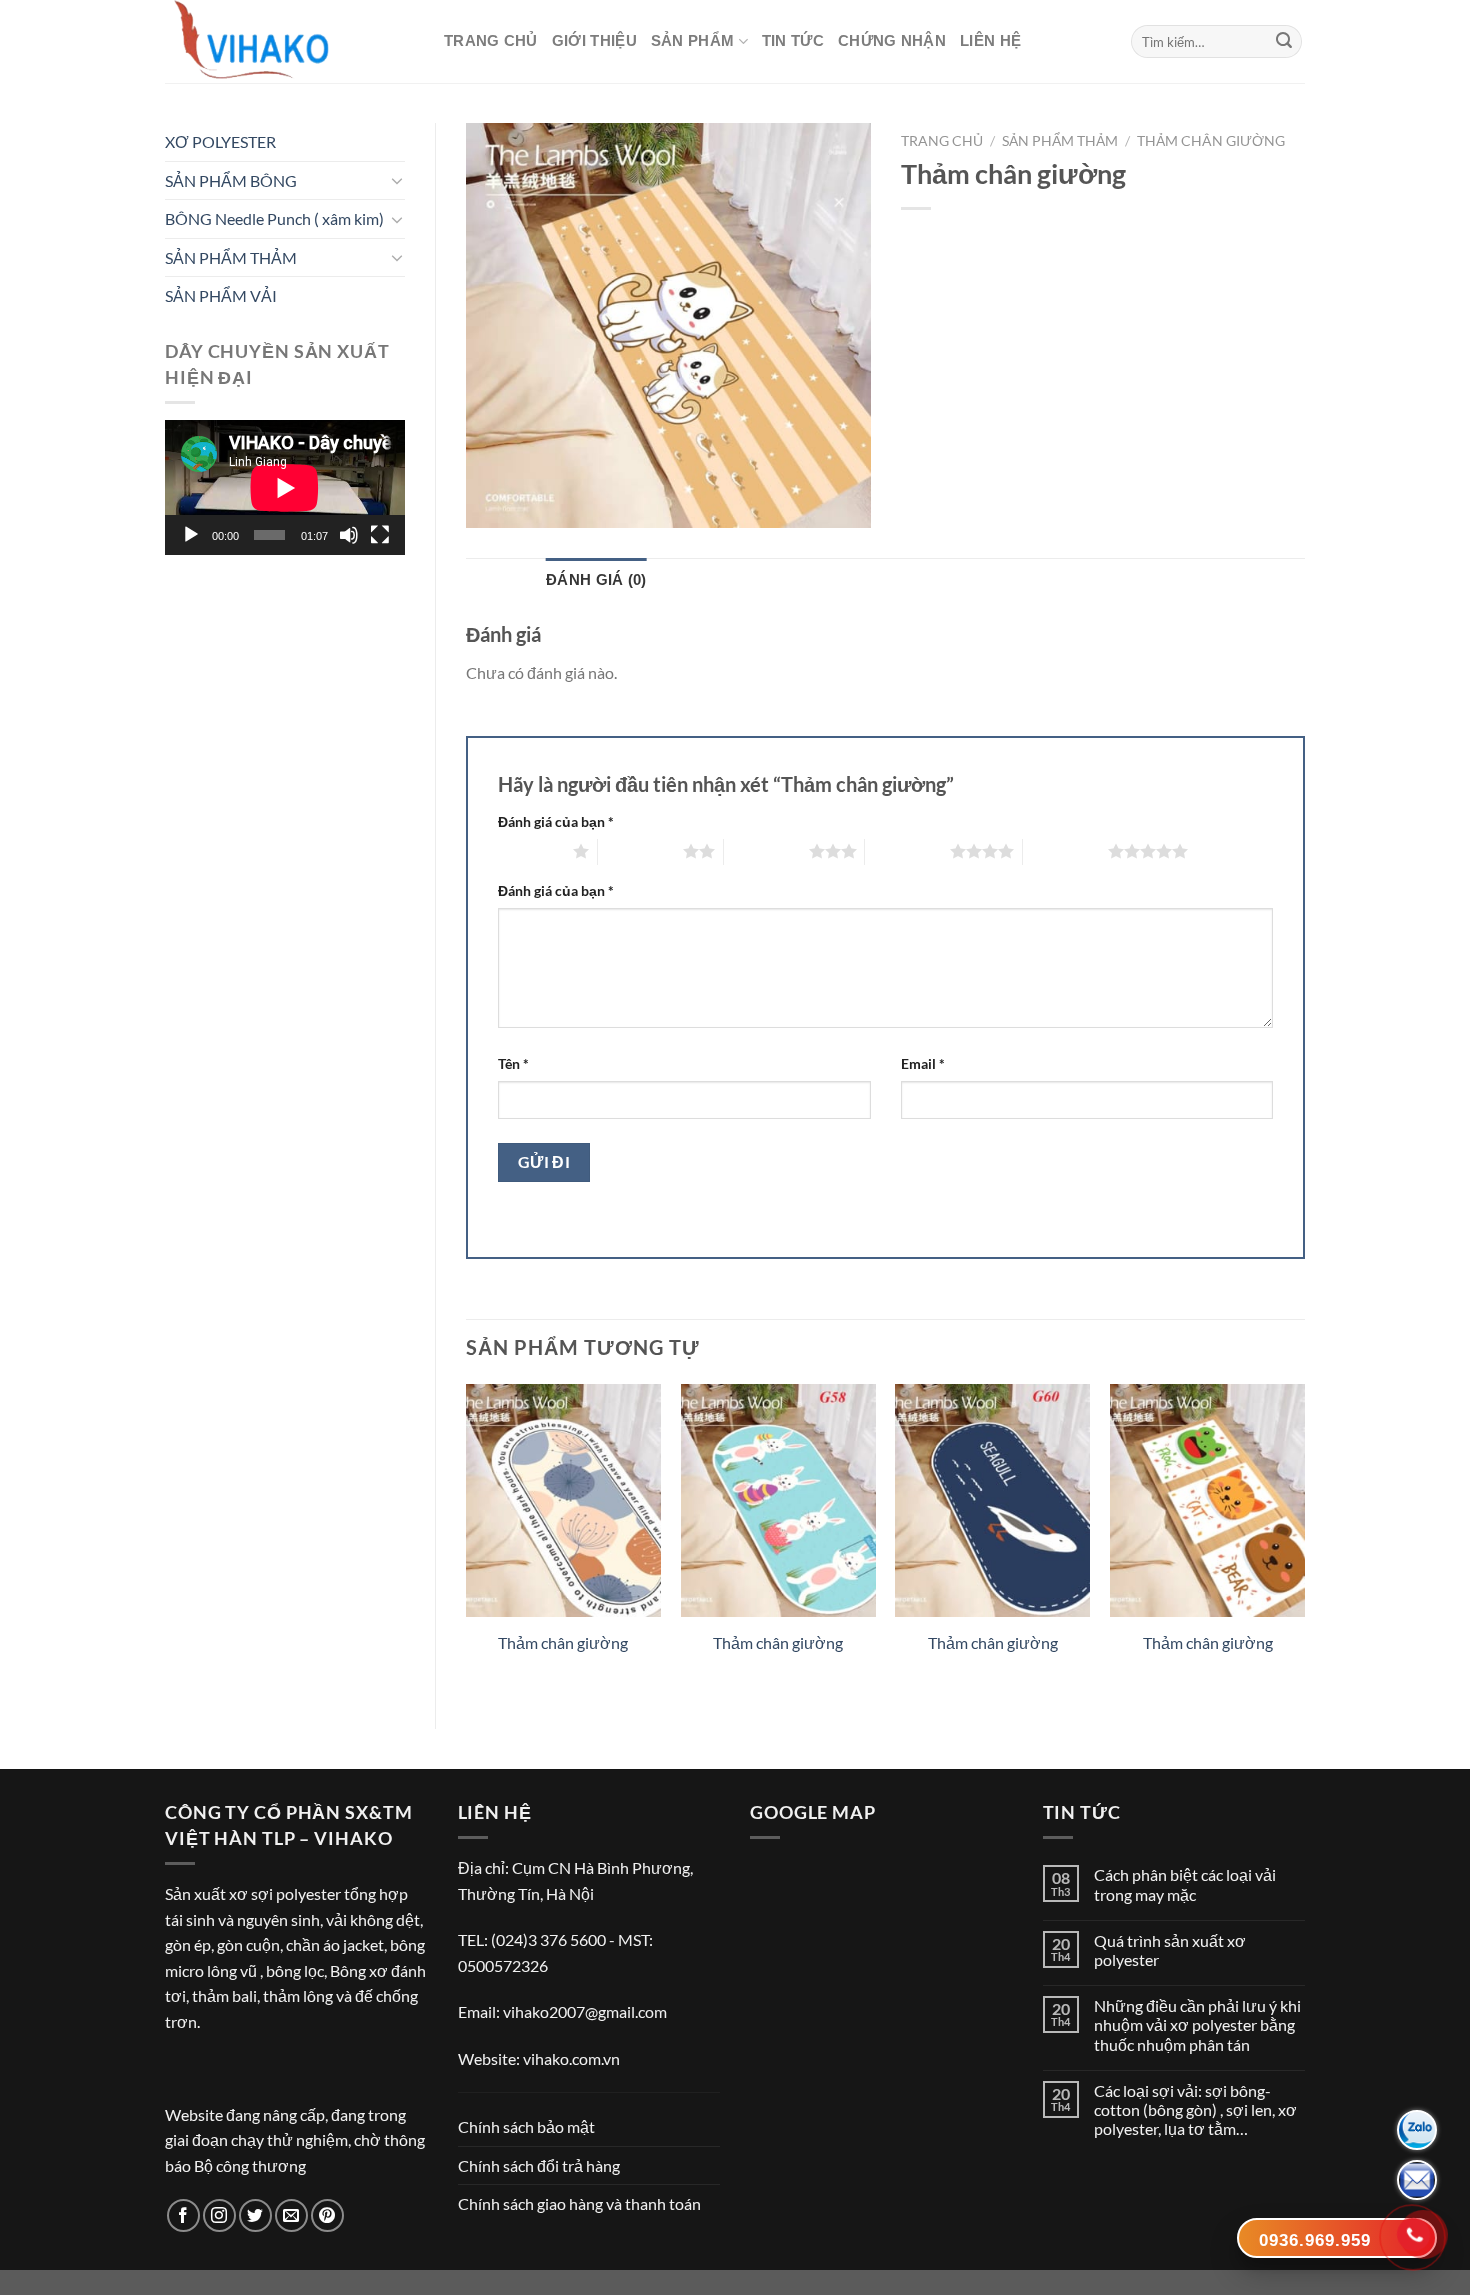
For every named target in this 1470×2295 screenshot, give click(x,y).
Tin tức (793, 40)
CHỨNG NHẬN (892, 40)
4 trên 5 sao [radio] (907, 851)
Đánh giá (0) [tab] (596, 579)
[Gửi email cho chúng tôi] (291, 2215)
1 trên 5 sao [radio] (530, 851)
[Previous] (467, 1540)
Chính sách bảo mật (526, 2126)
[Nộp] (1284, 42)
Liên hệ (990, 40)
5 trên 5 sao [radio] (1065, 851)
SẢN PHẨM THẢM (231, 257)
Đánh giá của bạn (556, 821)
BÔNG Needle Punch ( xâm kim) (274, 218)
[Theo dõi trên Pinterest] (327, 2215)
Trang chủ (491, 40)
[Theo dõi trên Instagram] (219, 2215)
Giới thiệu (594, 40)
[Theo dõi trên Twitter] (255, 2215)
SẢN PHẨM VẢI (221, 295)
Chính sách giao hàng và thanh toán (579, 2203)
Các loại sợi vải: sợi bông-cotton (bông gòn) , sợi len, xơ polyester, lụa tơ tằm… (1195, 2109)
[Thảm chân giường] (563, 1501)
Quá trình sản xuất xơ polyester (1170, 1950)
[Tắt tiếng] (349, 535)
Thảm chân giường (1211, 141)
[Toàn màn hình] (380, 535)
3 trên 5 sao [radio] (766, 851)
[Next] (1304, 1540)
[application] (285, 487)
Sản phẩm (692, 40)
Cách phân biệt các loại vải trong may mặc (1185, 1884)
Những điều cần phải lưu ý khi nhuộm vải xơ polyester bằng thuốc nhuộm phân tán (1197, 2024)
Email (923, 1063)
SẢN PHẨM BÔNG (231, 180)
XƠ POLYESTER (220, 141)
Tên (513, 1063)
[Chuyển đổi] (397, 180)
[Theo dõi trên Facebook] (183, 2215)
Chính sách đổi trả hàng (539, 2165)
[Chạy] (191, 535)
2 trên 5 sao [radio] (640, 851)
